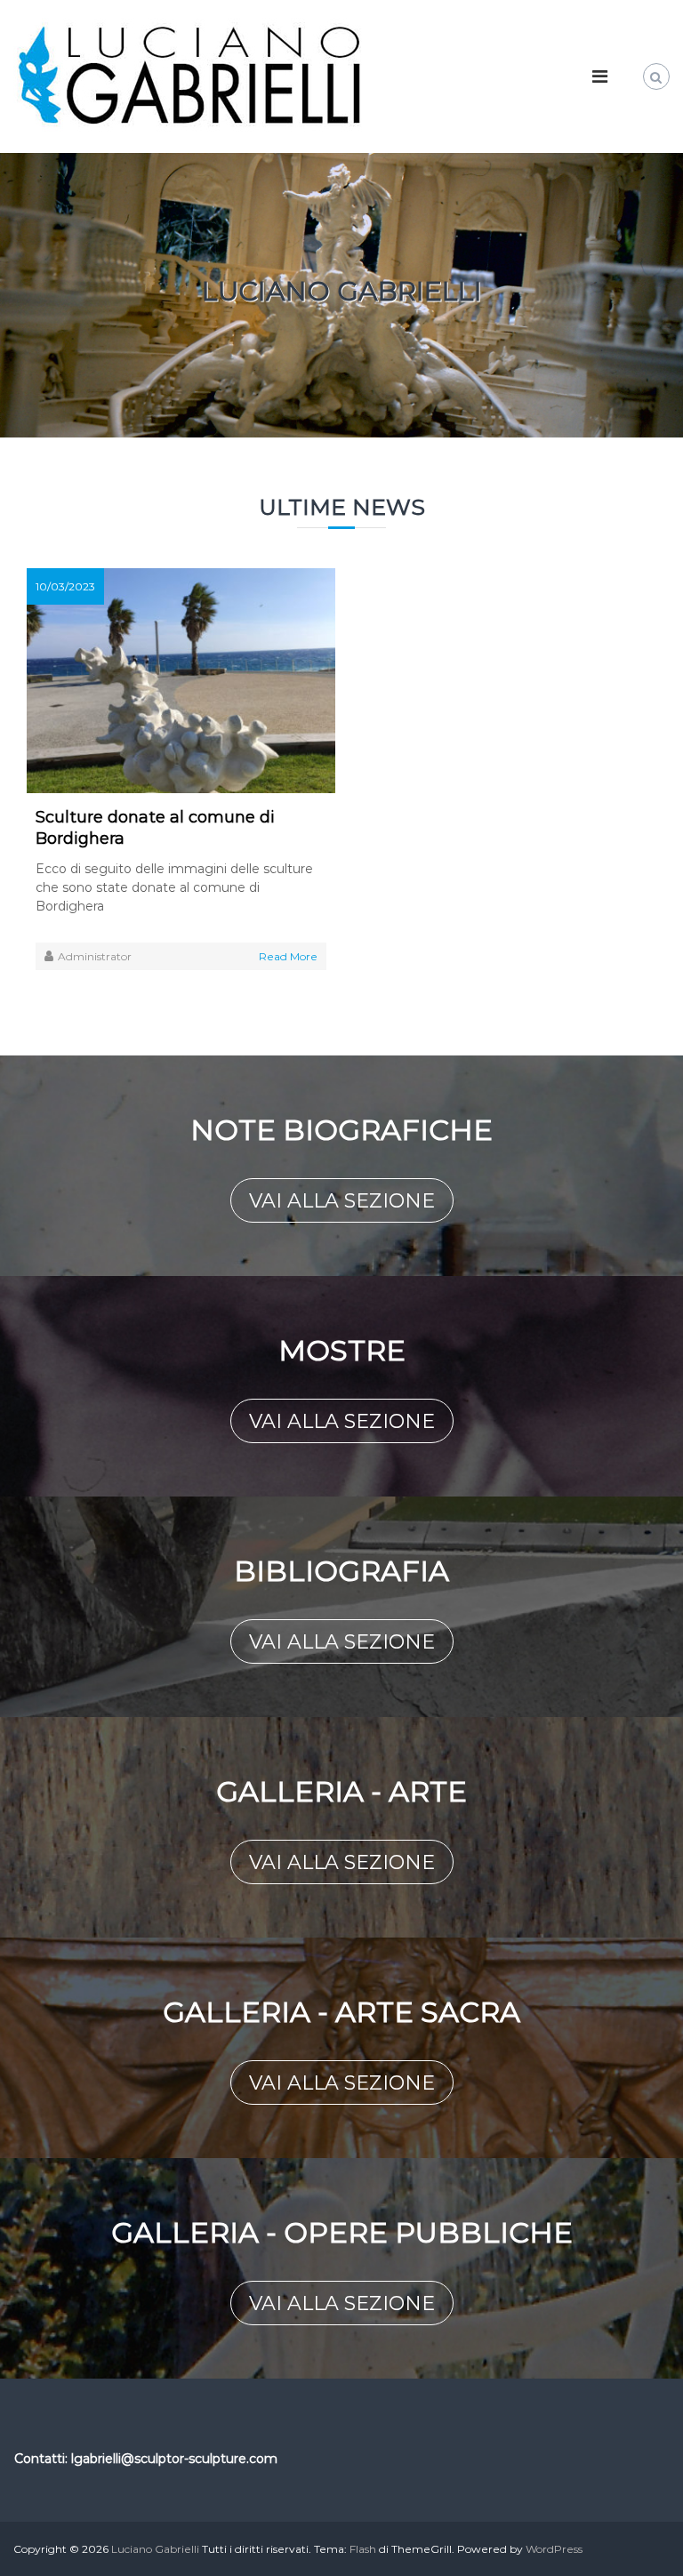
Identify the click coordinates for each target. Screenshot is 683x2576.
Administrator (95, 956)
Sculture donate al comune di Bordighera (155, 828)
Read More (288, 956)
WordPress (554, 2549)
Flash (363, 2549)
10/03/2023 (65, 586)
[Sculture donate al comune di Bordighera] (181, 679)
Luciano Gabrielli (155, 2549)
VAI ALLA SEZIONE (342, 1201)
